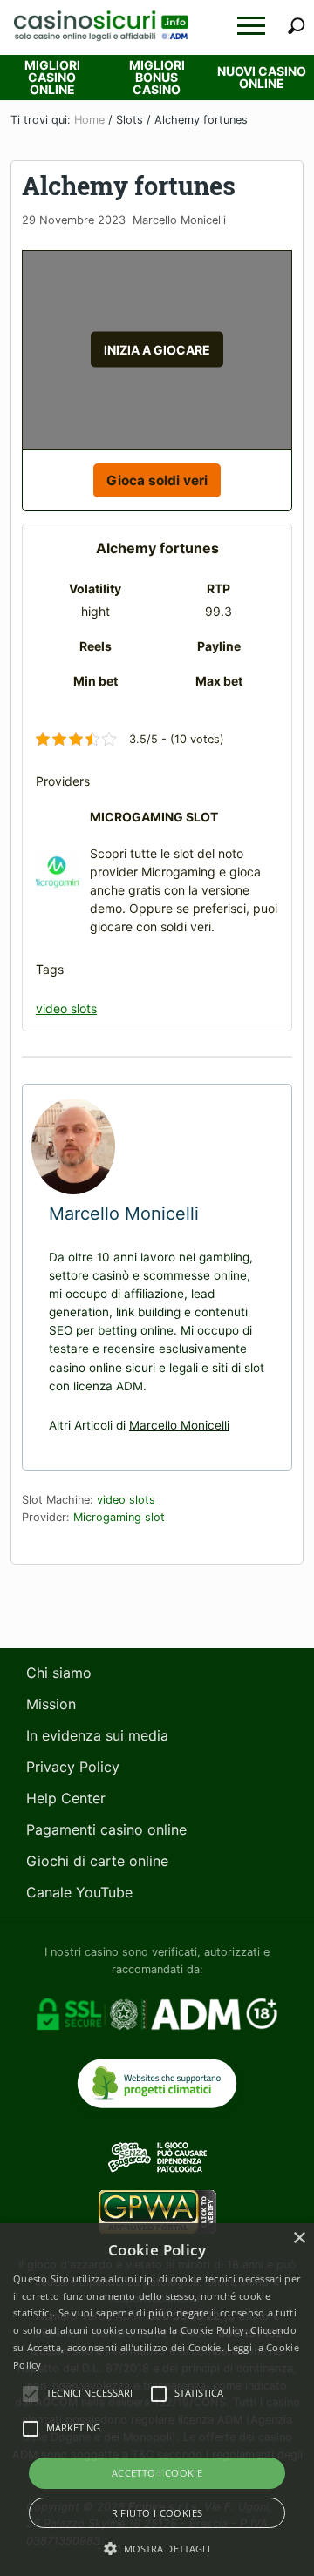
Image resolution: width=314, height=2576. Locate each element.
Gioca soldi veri (157, 480)
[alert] (157, 2400)
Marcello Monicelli (179, 1425)
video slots (66, 1008)
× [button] (299, 2238)
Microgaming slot (119, 1517)
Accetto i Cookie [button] (157, 2473)
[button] (251, 26)
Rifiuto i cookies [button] (157, 2513)
